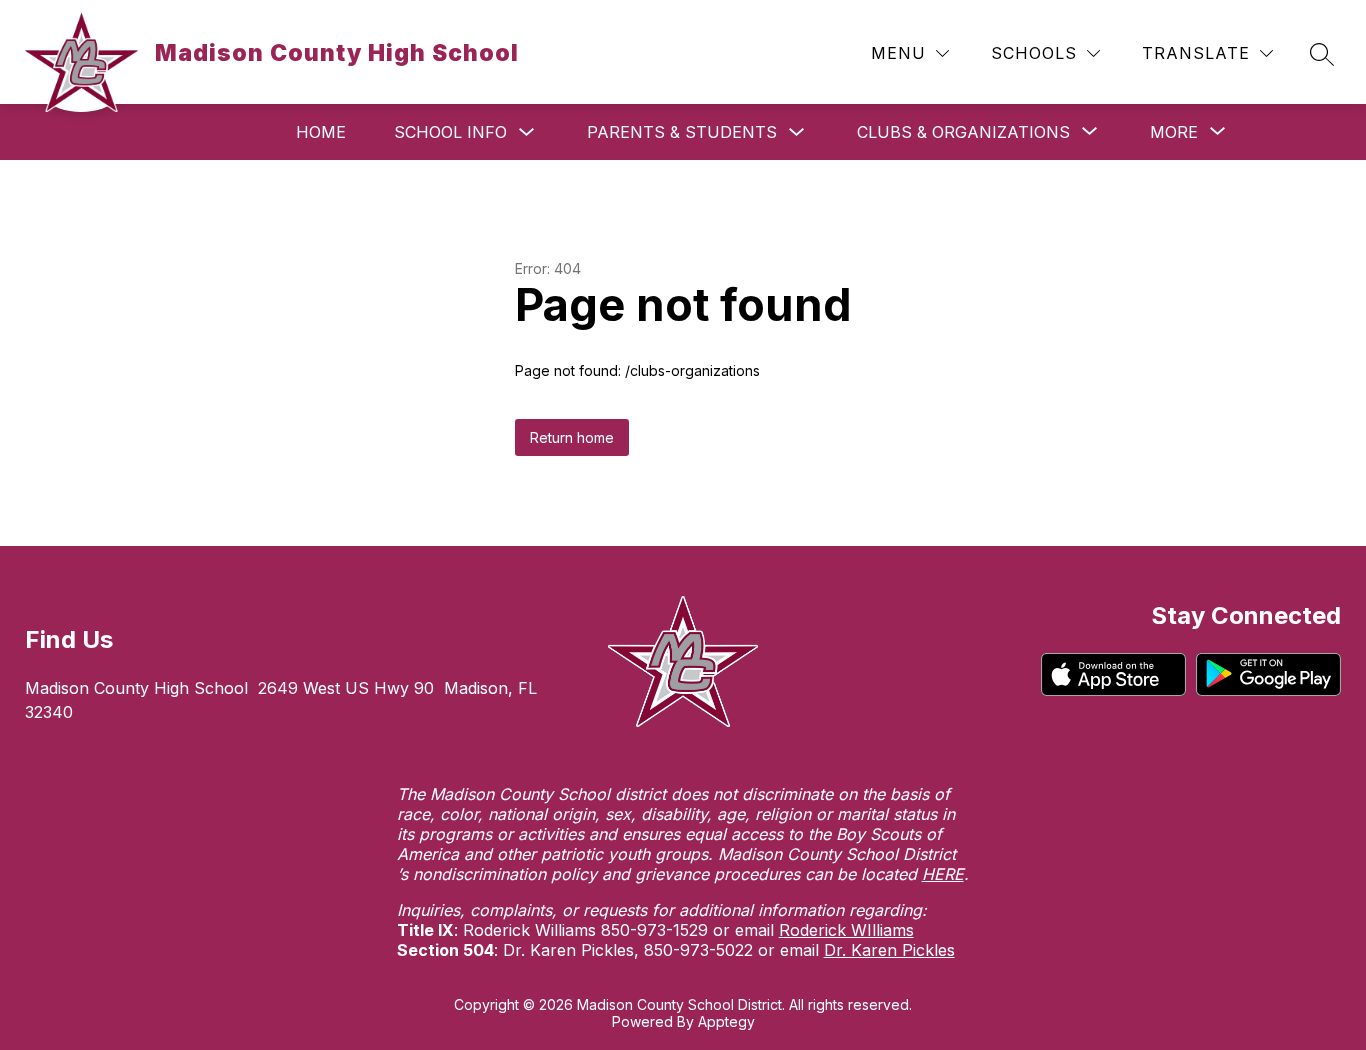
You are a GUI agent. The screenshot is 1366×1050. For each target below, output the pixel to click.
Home (321, 132)
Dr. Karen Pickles (889, 950)
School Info (450, 132)
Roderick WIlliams (846, 930)
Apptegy (726, 1021)
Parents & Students (682, 132)
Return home (572, 437)
